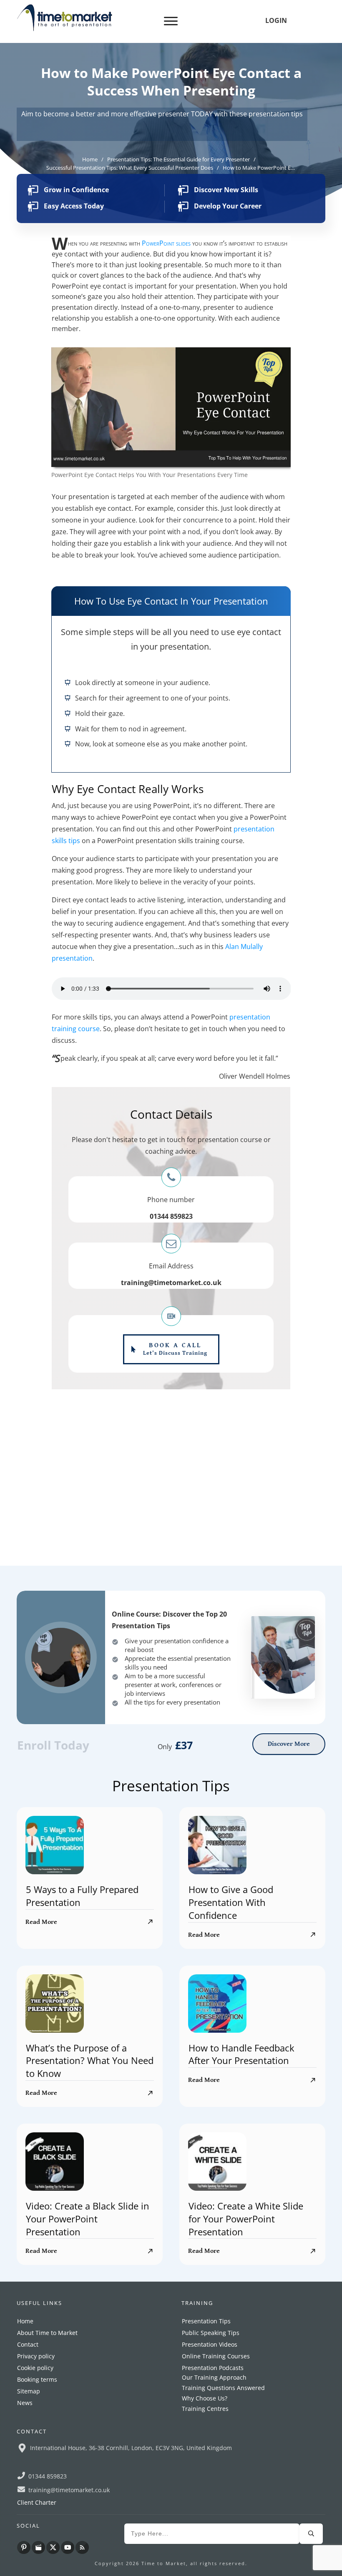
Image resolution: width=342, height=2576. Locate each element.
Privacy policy (36, 2477)
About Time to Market (47, 2454)
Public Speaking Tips (211, 2454)
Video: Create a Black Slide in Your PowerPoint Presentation (88, 2340)
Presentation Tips (206, 2442)
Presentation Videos (210, 2466)
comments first (71, 1555)
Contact (28, 2466)
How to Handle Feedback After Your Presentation (241, 2176)
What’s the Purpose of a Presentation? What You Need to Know (90, 2182)
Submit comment (83, 1634)
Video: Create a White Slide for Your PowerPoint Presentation (246, 2340)
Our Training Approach (214, 2499)
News (25, 2524)
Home (25, 2442)
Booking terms (37, 2501)
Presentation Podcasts (213, 2489)
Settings (296, 2562)
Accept (250, 2562)
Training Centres (205, 2530)
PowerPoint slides (166, 243)
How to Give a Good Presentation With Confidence (231, 2024)
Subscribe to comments (82, 1648)
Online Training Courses (216, 2477)
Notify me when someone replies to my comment (206, 1621)
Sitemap (29, 2512)
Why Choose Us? (205, 2520)
